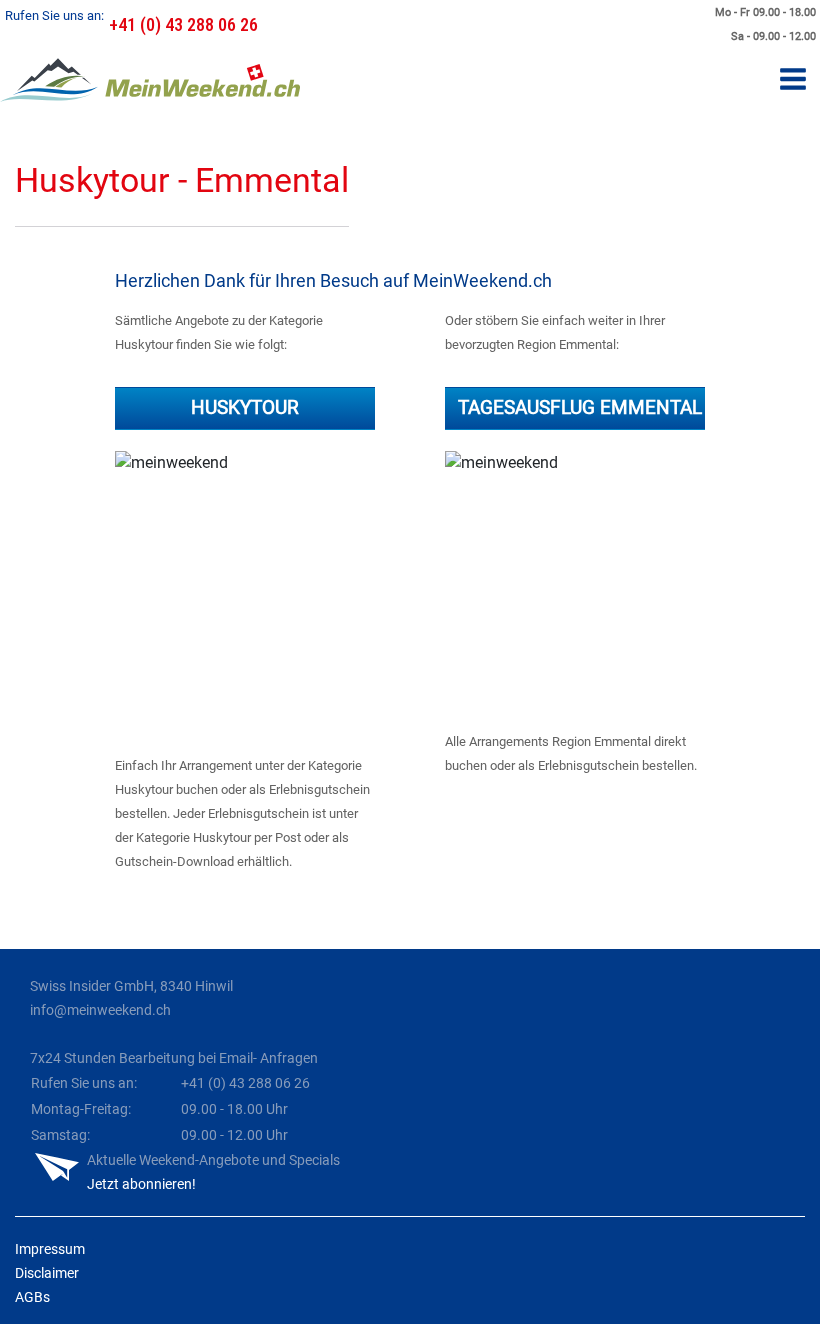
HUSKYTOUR (245, 407)
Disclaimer (47, 1273)
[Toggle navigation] (793, 80)
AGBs (32, 1297)
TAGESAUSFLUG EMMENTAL (580, 407)
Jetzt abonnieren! (141, 1184)
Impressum (50, 1249)
